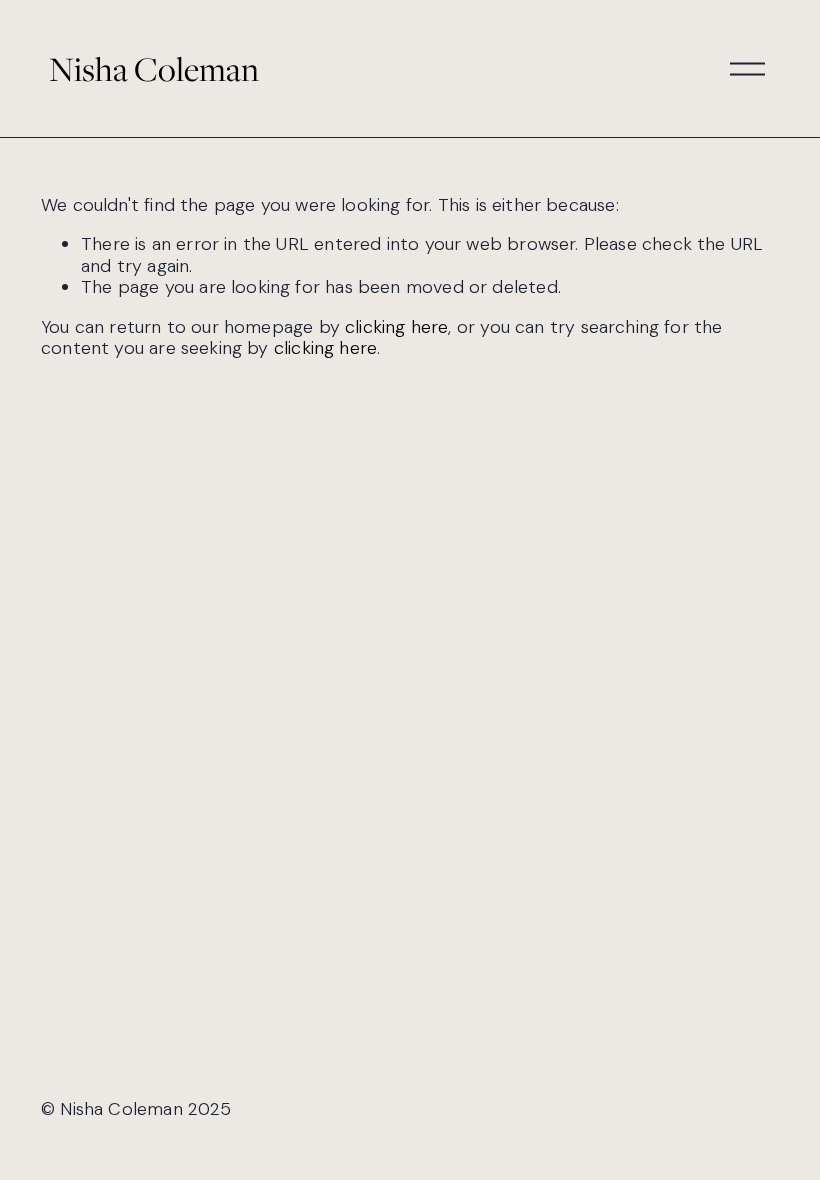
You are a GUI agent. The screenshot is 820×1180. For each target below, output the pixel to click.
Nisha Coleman (154, 68)
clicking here (396, 327)
